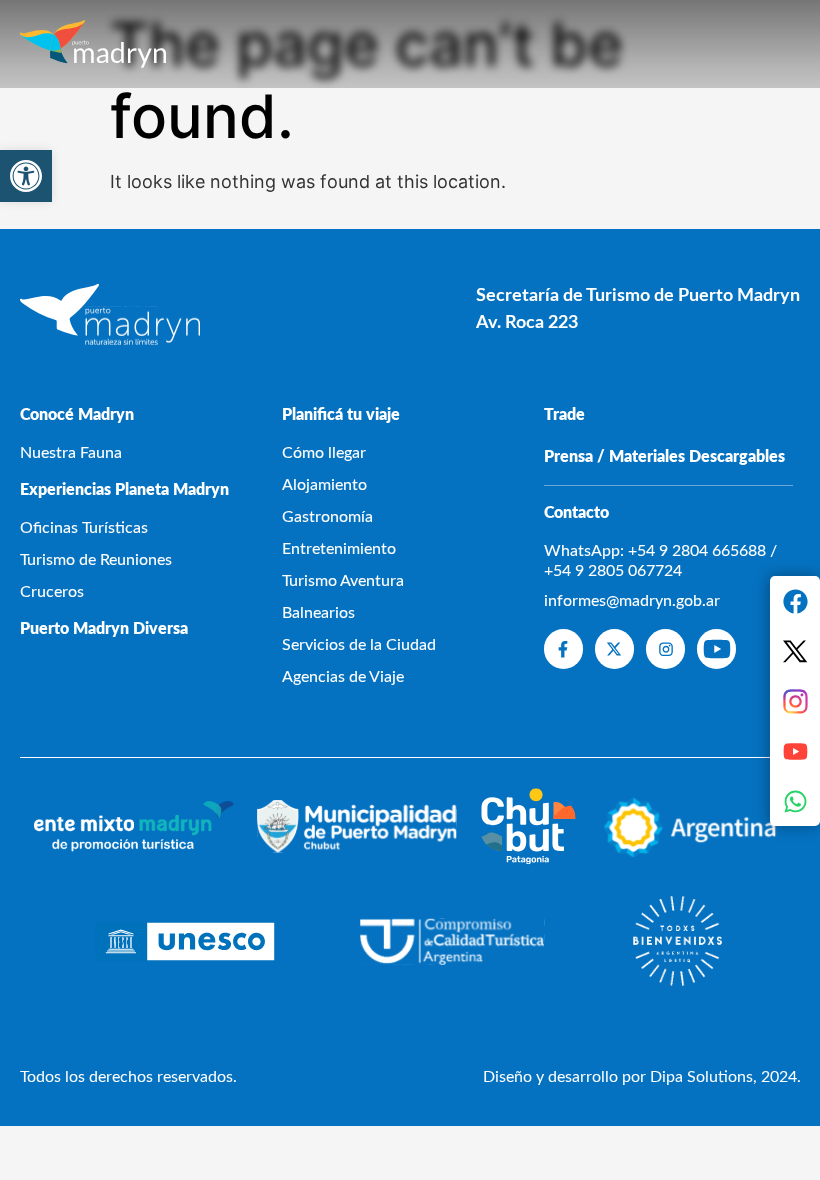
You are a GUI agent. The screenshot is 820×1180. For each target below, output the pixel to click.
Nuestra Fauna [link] (71, 453)
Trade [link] (564, 415)
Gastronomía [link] (327, 517)
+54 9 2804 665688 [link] (697, 551)
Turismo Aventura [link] (343, 581)
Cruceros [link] (52, 592)
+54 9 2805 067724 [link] (613, 571)
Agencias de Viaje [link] (343, 677)
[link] (26, 176)
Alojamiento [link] (324, 485)
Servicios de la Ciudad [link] (359, 645)
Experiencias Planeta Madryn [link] (124, 490)
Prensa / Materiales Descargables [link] (664, 457)
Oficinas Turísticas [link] (84, 528)
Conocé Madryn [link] (77, 415)
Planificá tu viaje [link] (341, 415)
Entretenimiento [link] (339, 549)
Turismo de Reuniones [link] (96, 560)
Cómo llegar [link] (324, 453)
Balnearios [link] (318, 613)
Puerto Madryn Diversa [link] (104, 629)
